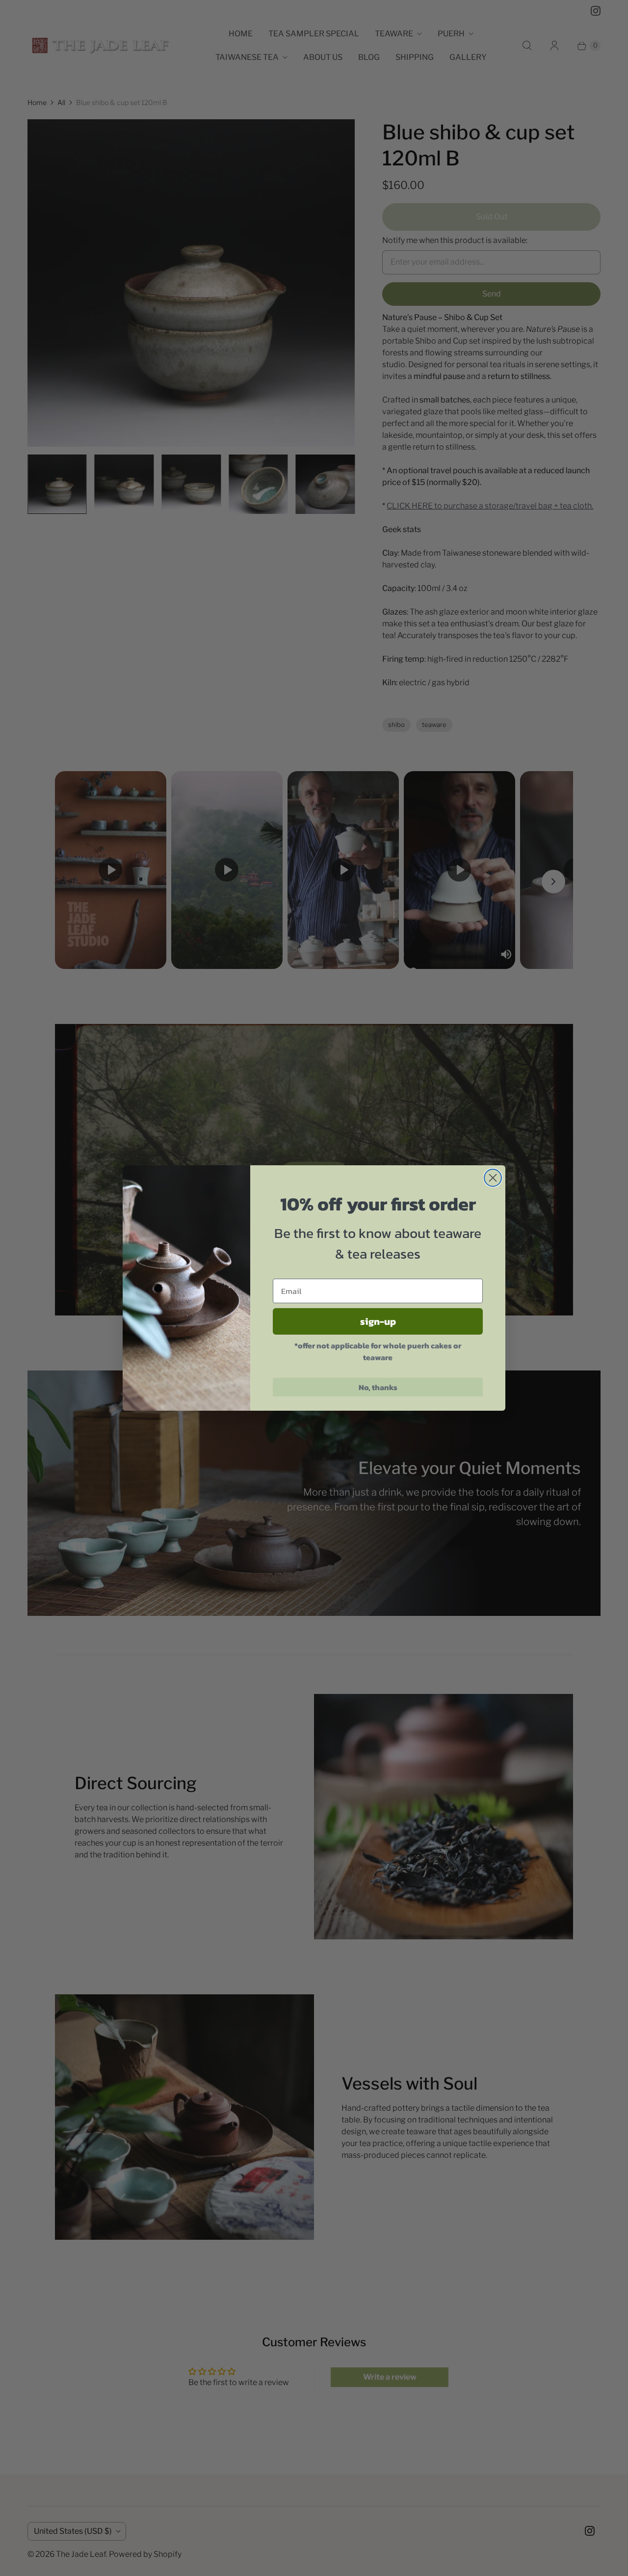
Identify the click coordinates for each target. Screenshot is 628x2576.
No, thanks (378, 1387)
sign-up (378, 1321)
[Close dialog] (493, 1178)
